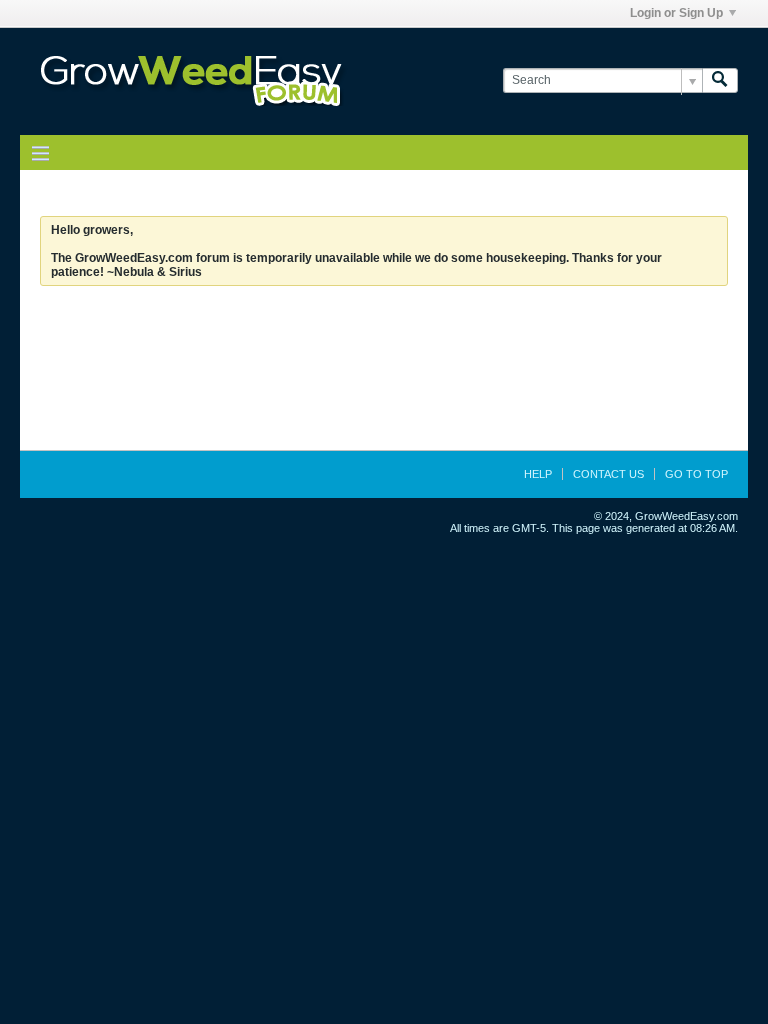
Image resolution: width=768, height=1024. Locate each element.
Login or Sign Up (676, 13)
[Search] (720, 80)
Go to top (696, 474)
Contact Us (608, 474)
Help (538, 474)
